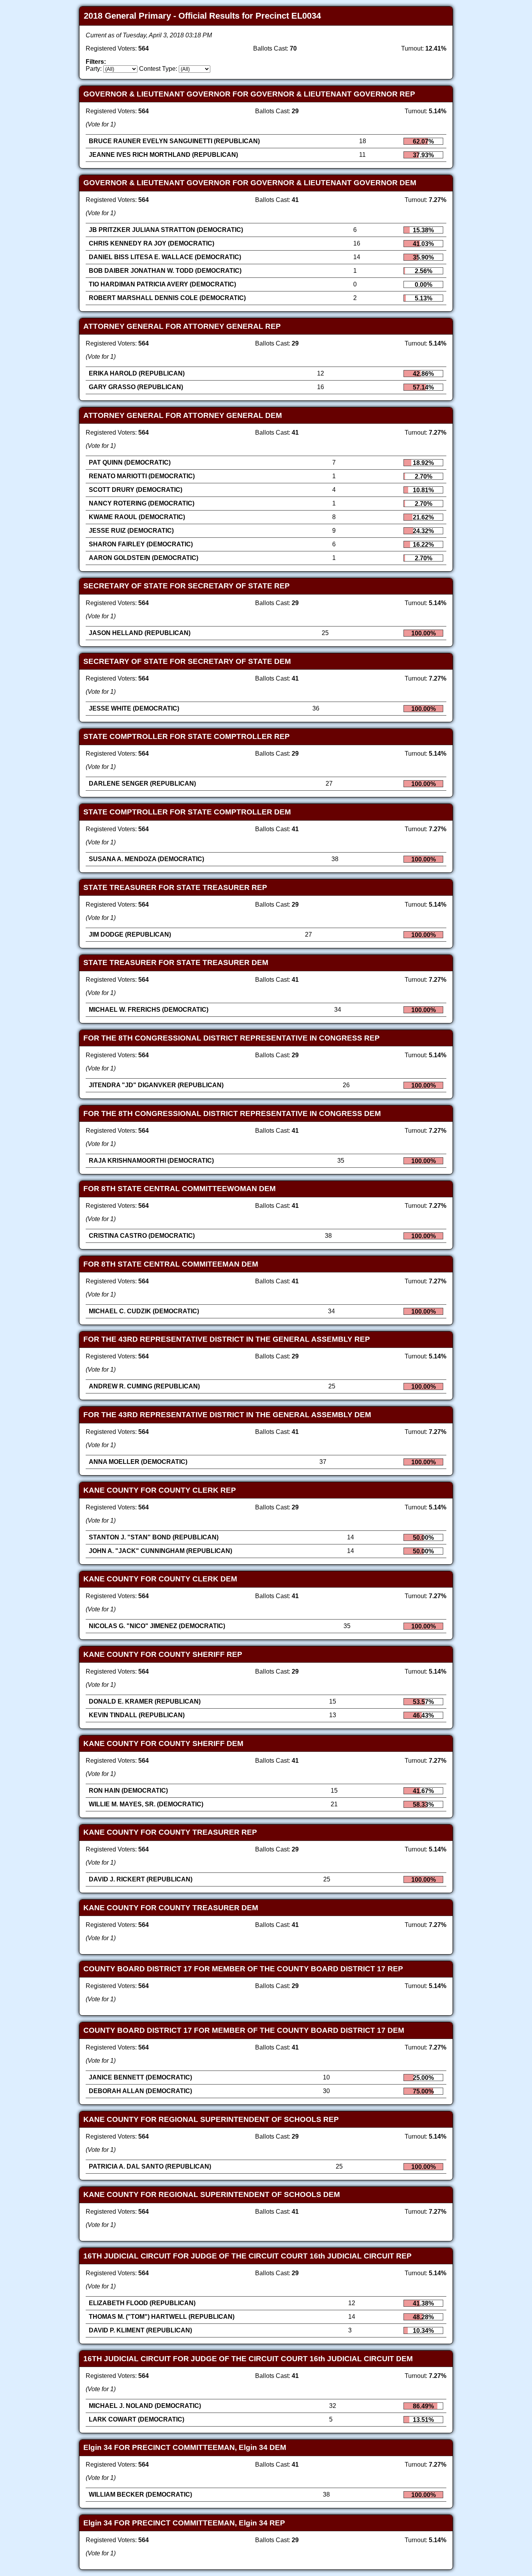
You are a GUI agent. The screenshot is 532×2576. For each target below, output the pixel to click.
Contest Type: (158, 69)
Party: (94, 69)
